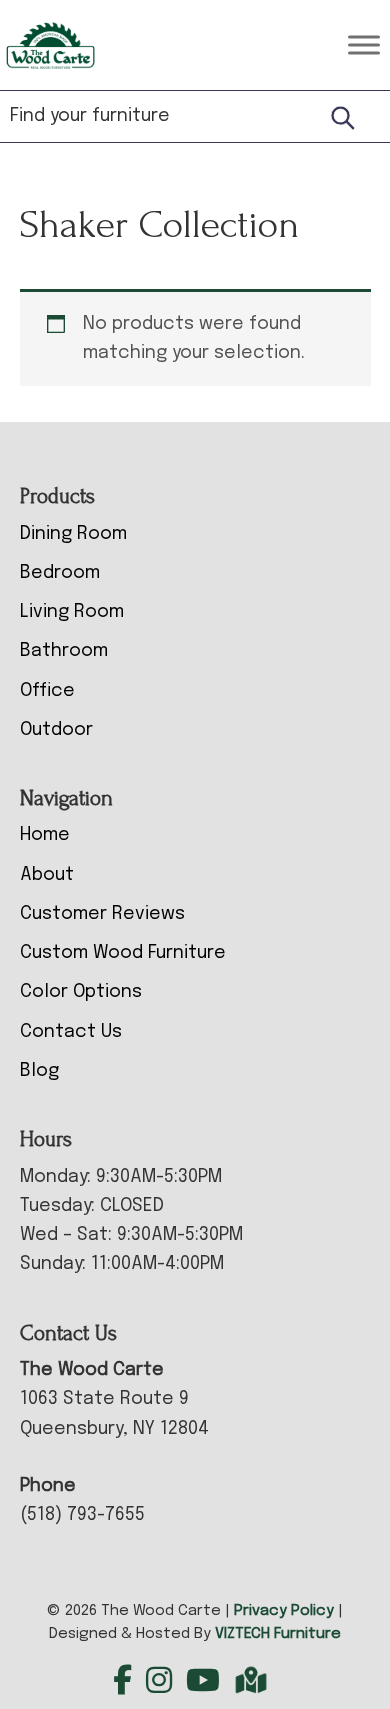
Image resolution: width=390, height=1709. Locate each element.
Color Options (81, 992)
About (47, 875)
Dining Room (73, 534)
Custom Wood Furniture (123, 953)
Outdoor (56, 730)
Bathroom (64, 651)
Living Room (72, 612)
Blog (39, 1071)
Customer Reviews (102, 914)
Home (45, 835)
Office (47, 691)
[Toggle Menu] (364, 44)
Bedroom (60, 573)
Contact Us (71, 1032)
